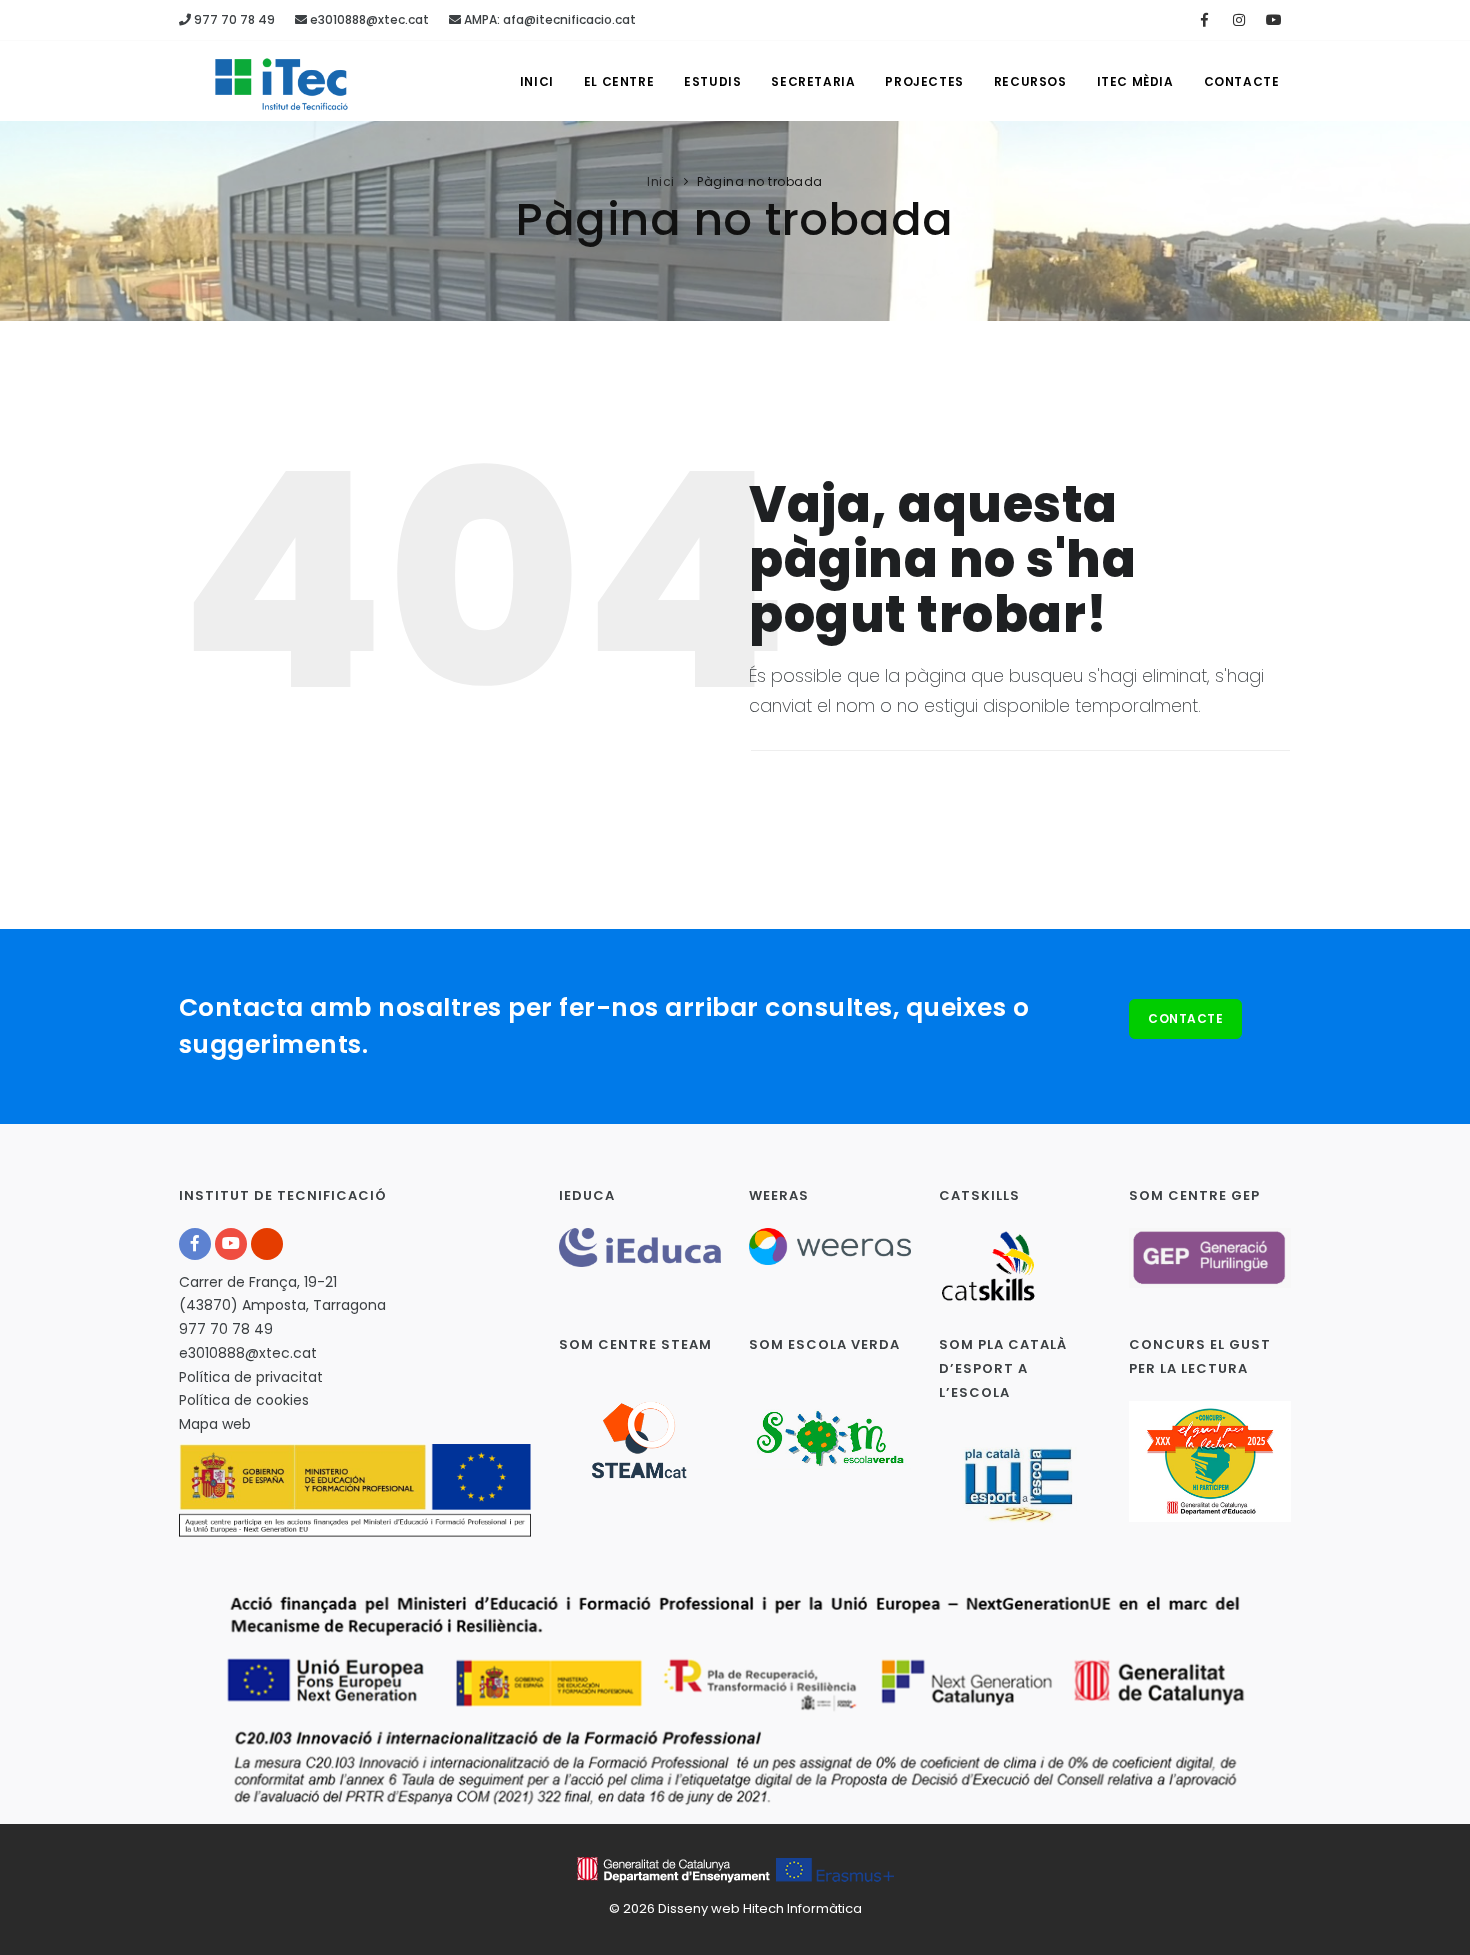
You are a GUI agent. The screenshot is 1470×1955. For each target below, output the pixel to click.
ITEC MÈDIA (1135, 81)
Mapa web (215, 1424)
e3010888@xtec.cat (368, 19)
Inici (537, 81)
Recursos (1030, 81)
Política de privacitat (251, 1377)
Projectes (924, 81)
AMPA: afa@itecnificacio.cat (548, 19)
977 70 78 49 (233, 19)
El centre (619, 81)
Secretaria (813, 81)
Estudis (712, 81)
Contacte (1242, 81)
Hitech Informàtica (802, 1908)
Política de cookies (244, 1400)
